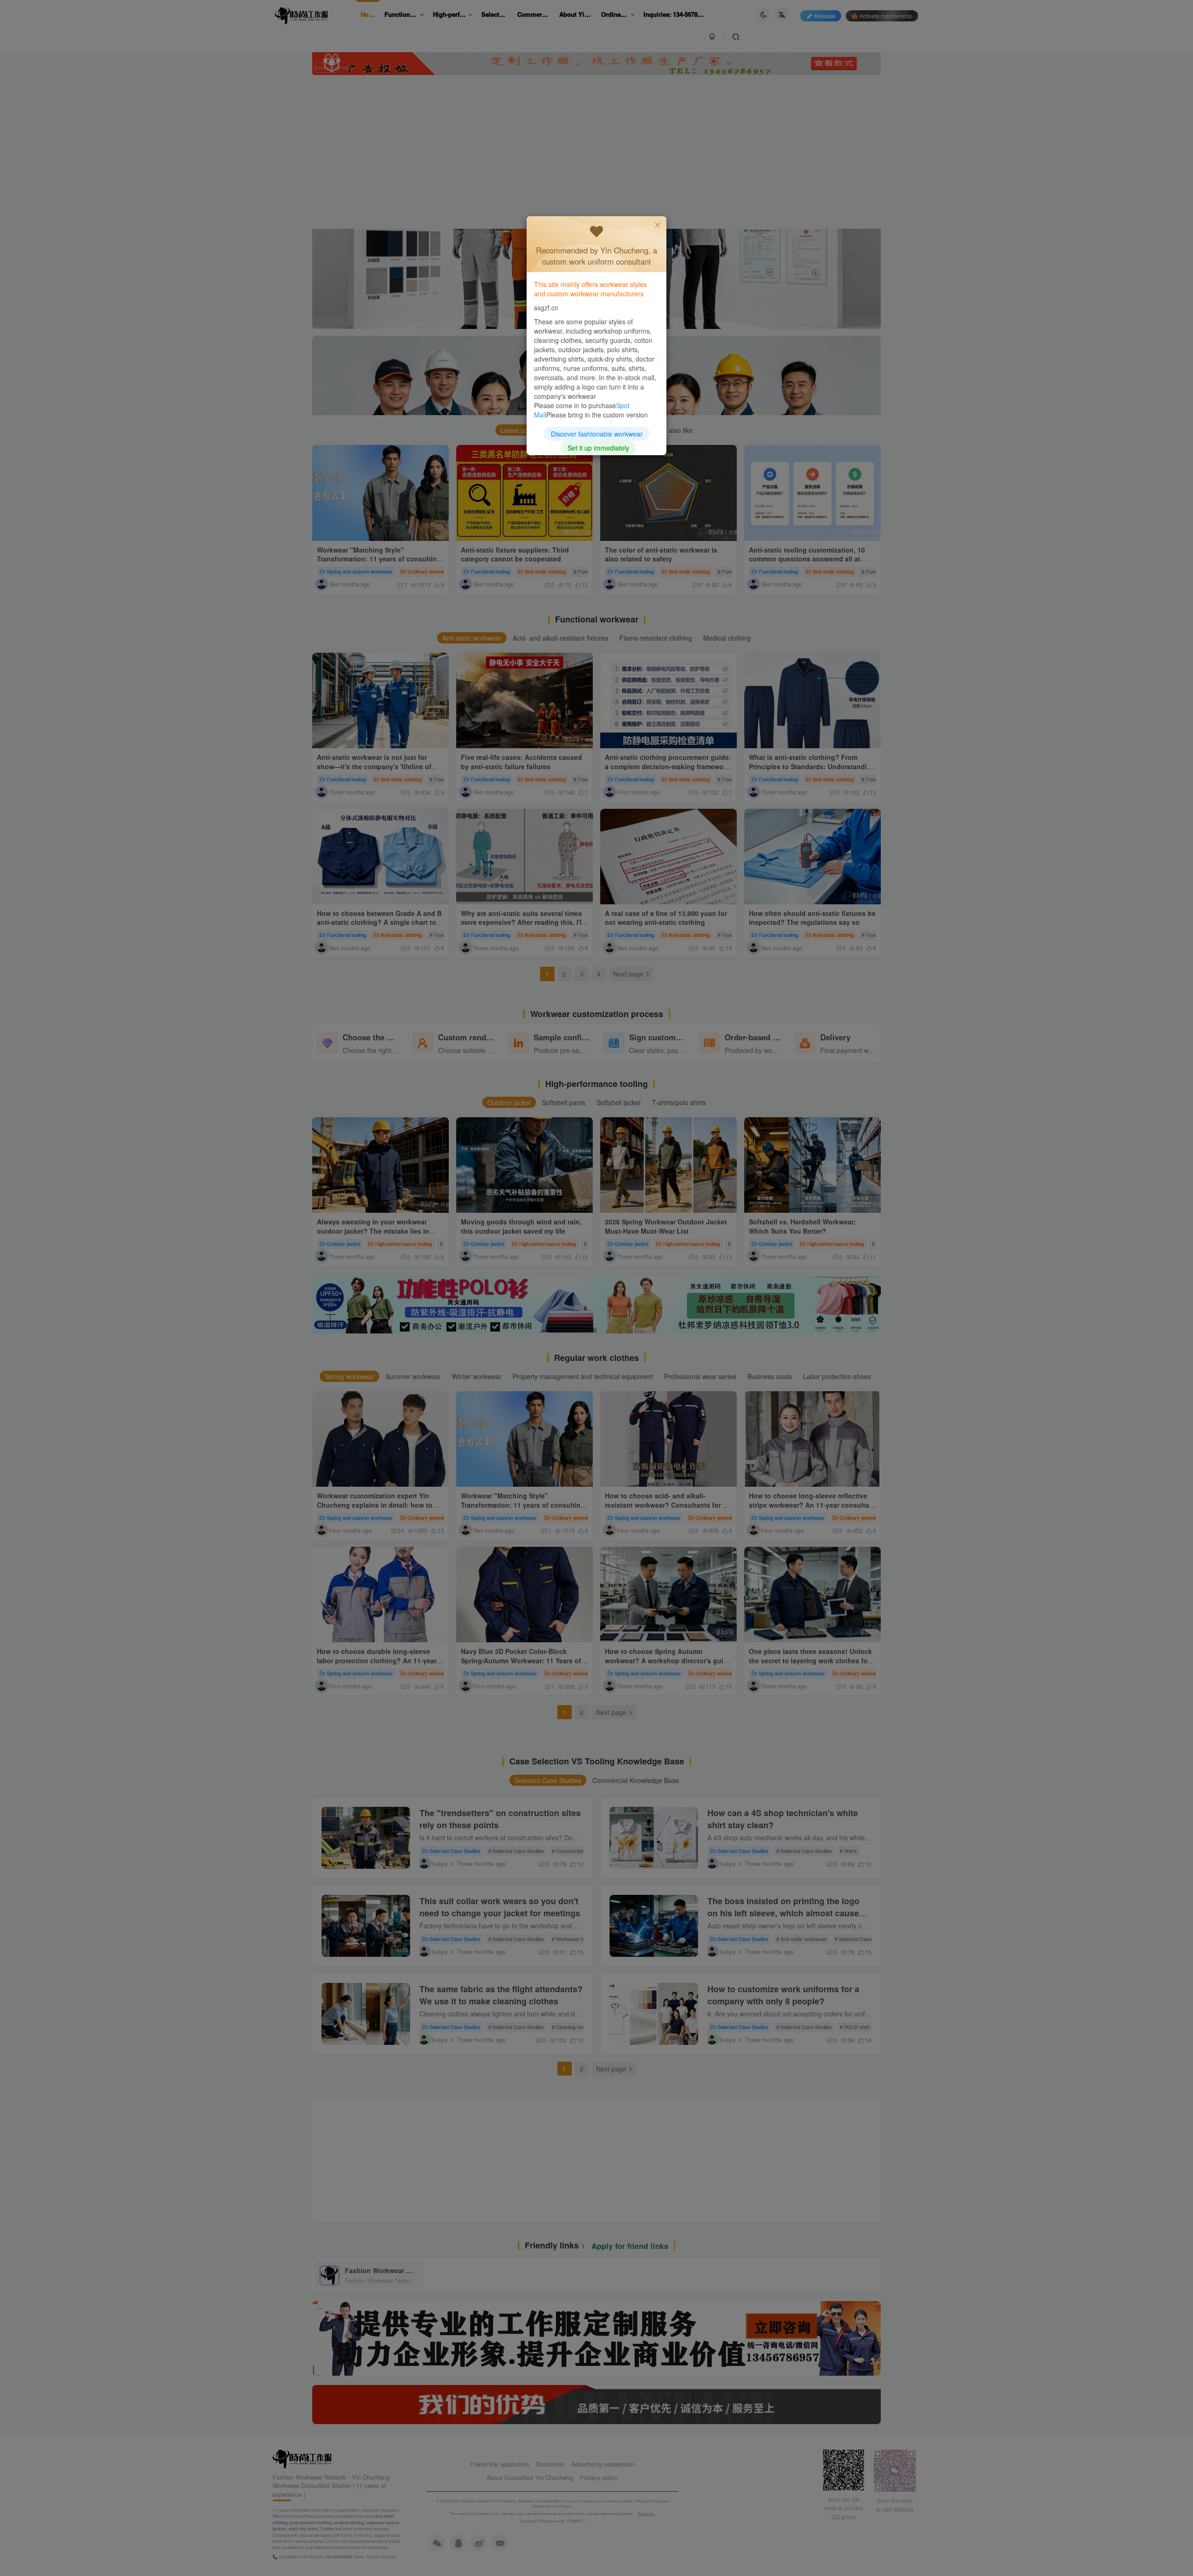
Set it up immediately (598, 448)
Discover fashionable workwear (597, 434)
